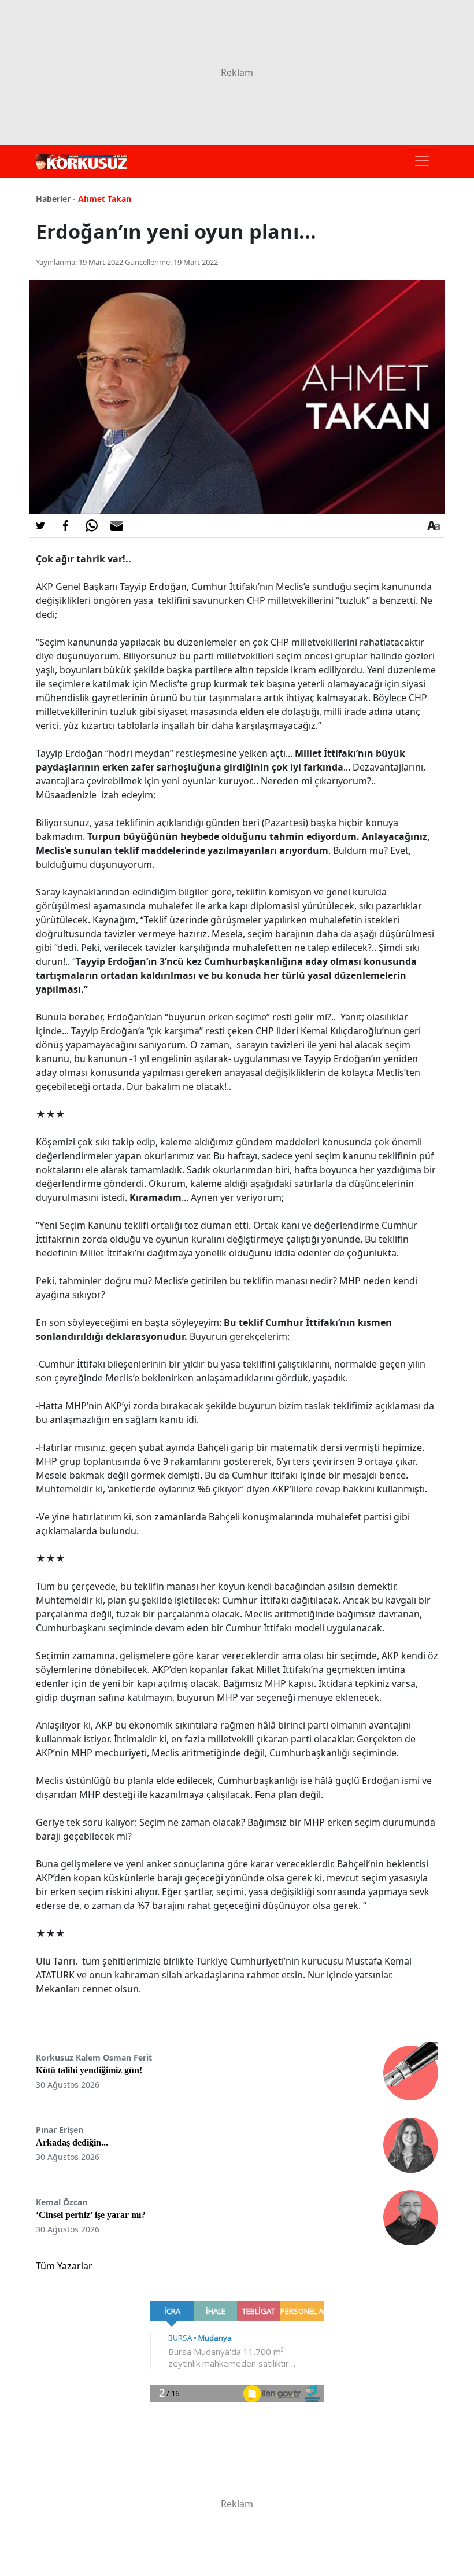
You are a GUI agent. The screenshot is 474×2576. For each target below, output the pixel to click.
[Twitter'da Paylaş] (40, 526)
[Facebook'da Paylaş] (66, 526)
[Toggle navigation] (422, 161)
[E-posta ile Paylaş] (117, 526)
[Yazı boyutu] (434, 526)
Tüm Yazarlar (64, 2266)
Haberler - (56, 199)
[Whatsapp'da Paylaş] (91, 526)
